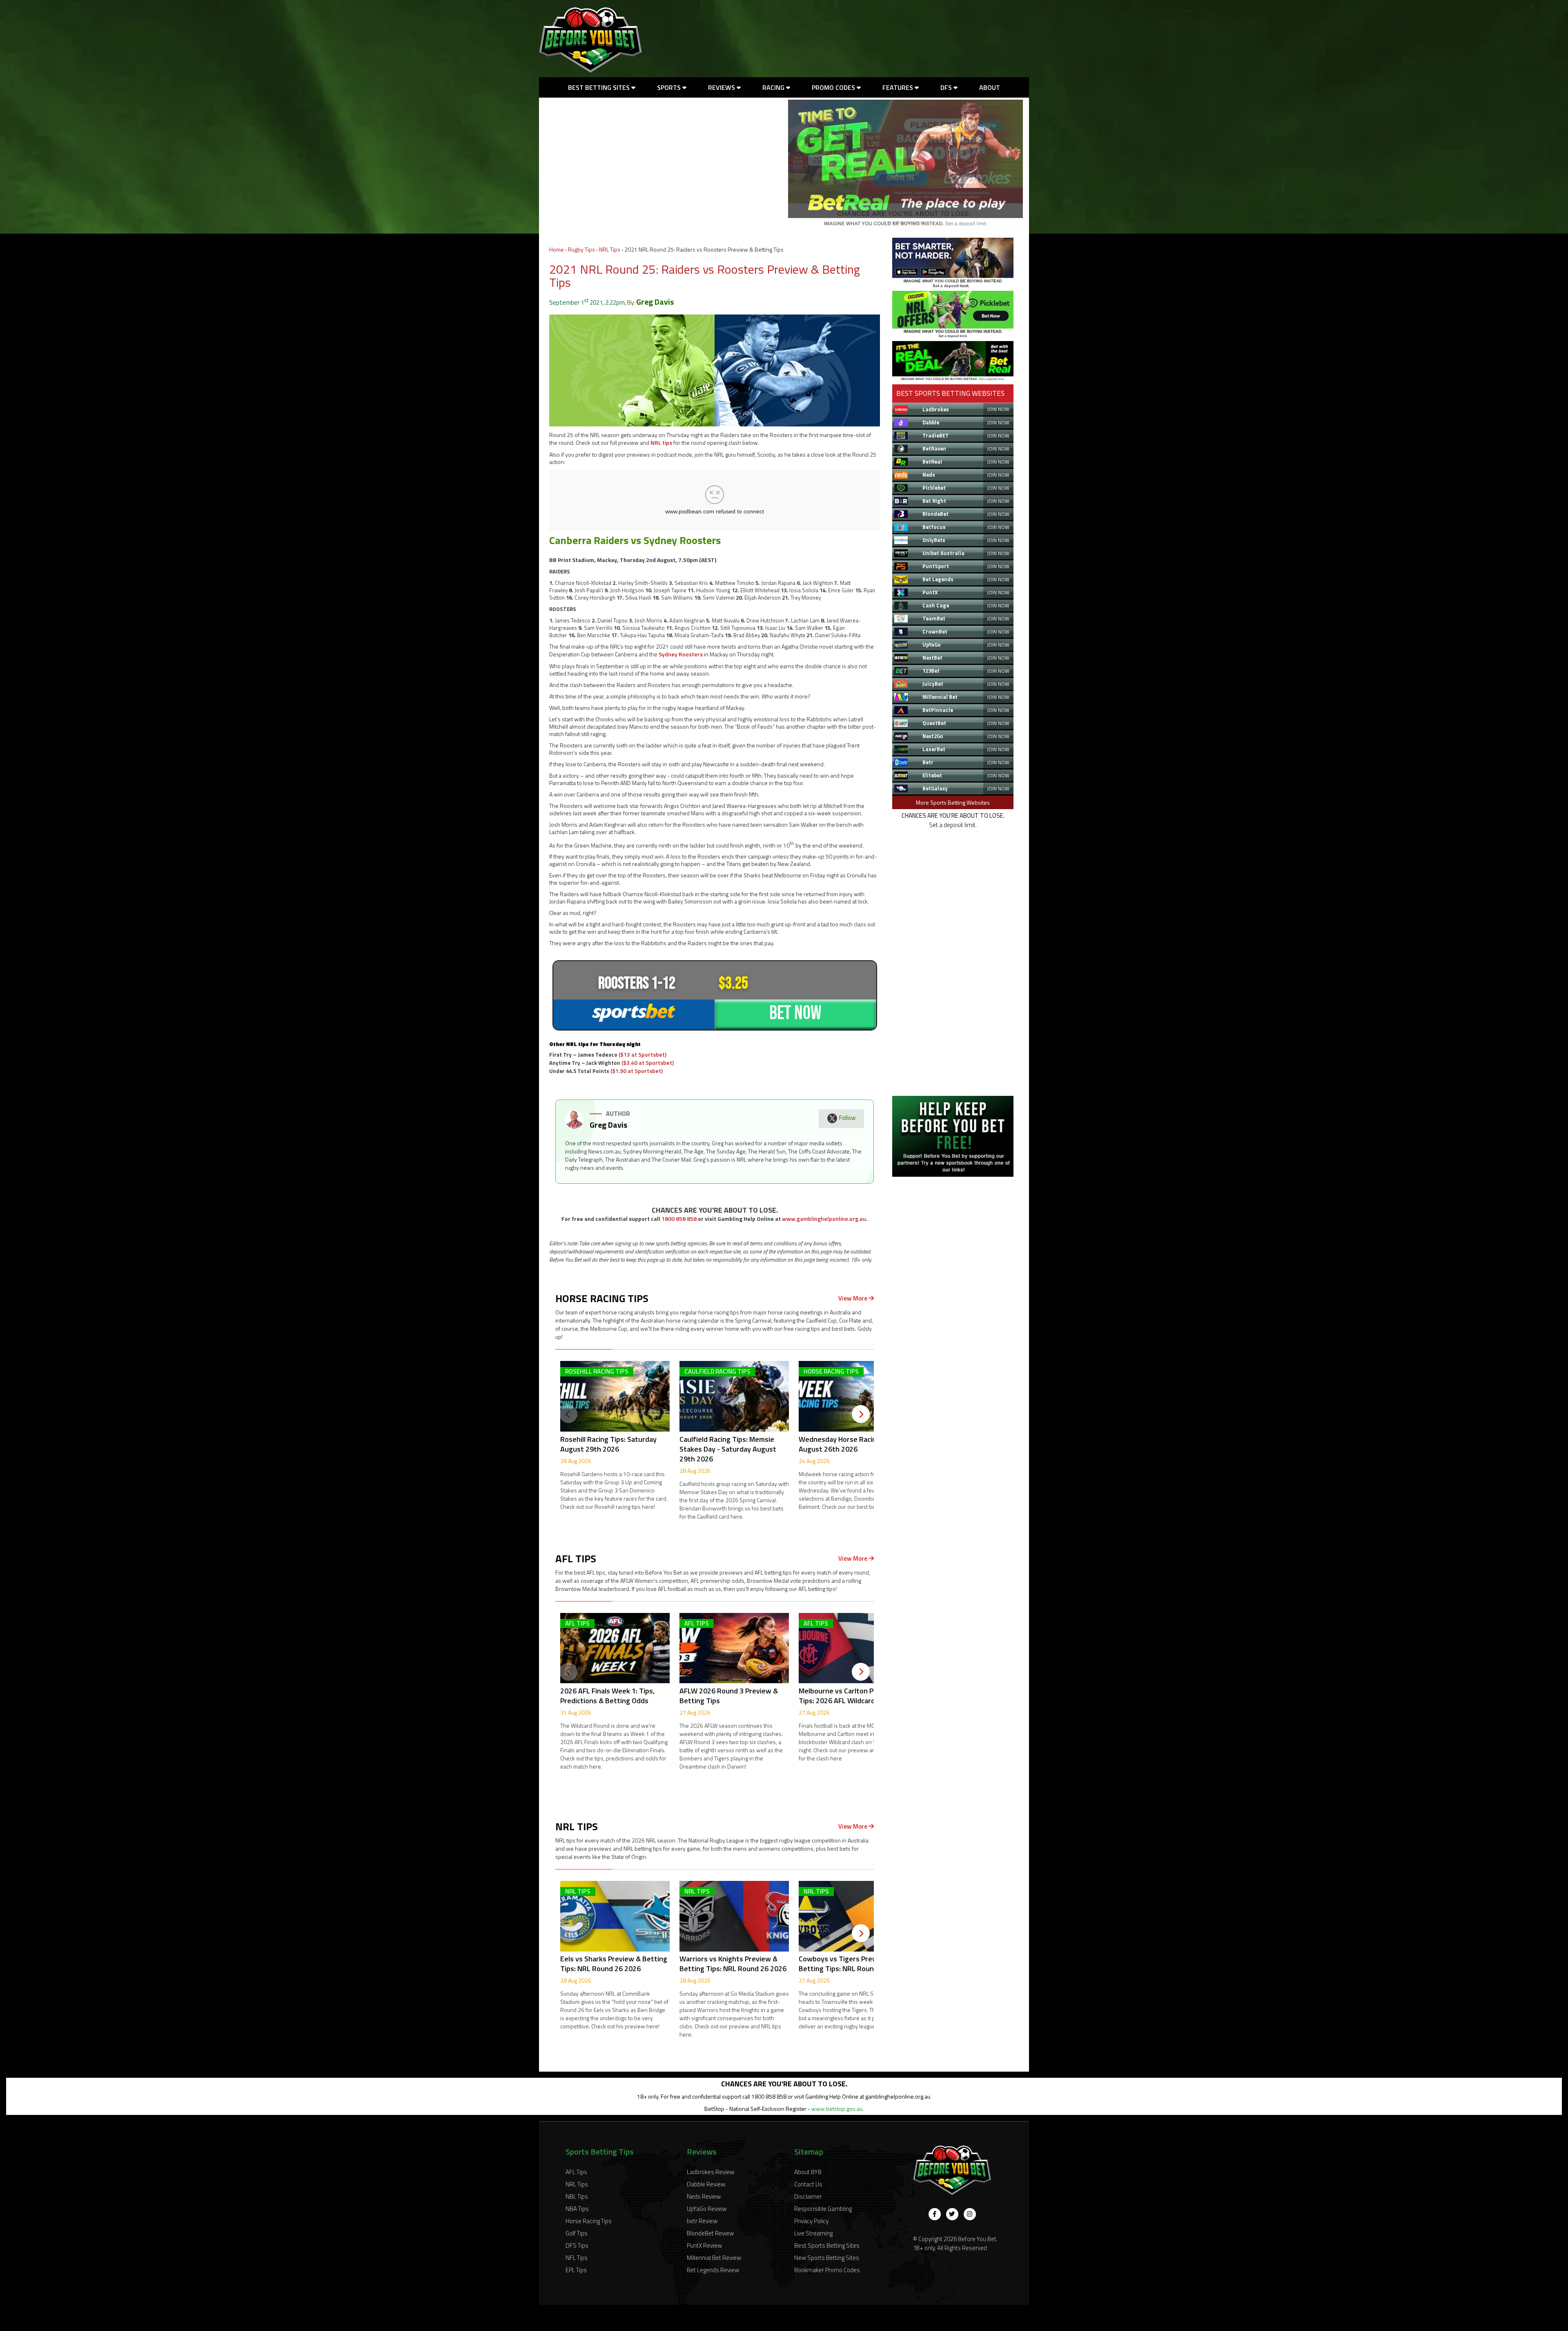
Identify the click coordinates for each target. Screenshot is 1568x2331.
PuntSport (936, 566)
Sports (670, 87)
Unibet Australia (943, 553)
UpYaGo (932, 645)
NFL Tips (577, 2258)
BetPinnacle (938, 710)
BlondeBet (935, 514)
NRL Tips (610, 249)
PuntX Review (704, 2245)
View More (853, 1298)
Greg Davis (655, 302)
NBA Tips (577, 2209)
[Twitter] (952, 2214)
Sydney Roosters (681, 654)
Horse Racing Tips (589, 2221)
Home (557, 249)
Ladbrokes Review (710, 2172)
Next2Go (933, 736)
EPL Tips (576, 2270)
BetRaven (934, 448)
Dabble (931, 422)
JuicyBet (933, 684)
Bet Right (934, 501)
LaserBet (934, 749)
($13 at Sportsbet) (643, 1054)
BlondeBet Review (710, 2233)
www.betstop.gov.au (837, 2109)
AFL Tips (576, 2172)
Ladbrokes (936, 409)
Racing (774, 87)
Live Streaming (813, 2233)
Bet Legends (938, 579)
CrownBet (935, 631)
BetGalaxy (935, 788)
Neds (929, 475)
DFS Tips (577, 2245)
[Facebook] (935, 2214)
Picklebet (934, 488)
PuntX (930, 592)
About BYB (808, 2172)
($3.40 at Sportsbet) (648, 1063)
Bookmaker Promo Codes (827, 2270)
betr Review (702, 2221)
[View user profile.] (574, 1126)
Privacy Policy (811, 2221)
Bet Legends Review (713, 2270)
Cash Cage (936, 605)
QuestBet (934, 723)
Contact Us (808, 2184)
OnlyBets (934, 540)
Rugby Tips (581, 249)
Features (899, 87)
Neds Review (704, 2196)
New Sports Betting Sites (827, 2258)
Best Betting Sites (600, 87)
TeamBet (934, 618)
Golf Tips (577, 2233)
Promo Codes (834, 87)
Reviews (722, 87)
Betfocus (934, 527)
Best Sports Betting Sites (827, 2245)
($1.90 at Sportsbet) (637, 1071)
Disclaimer (808, 2196)
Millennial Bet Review (714, 2258)
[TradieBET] (953, 286)
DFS (947, 87)
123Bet (931, 671)
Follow (847, 1118)
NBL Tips (577, 2196)
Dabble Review (706, 2184)
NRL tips (661, 443)
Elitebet (932, 775)
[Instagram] (970, 2214)
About (990, 87)
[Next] (861, 1414)
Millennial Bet (940, 697)
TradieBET (936, 435)
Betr (928, 762)
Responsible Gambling (823, 2209)
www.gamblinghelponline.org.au (824, 1219)
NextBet (932, 658)
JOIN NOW (998, 409)
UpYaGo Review (707, 2209)
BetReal (932, 462)
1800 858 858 (679, 1219)
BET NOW (795, 1013)
